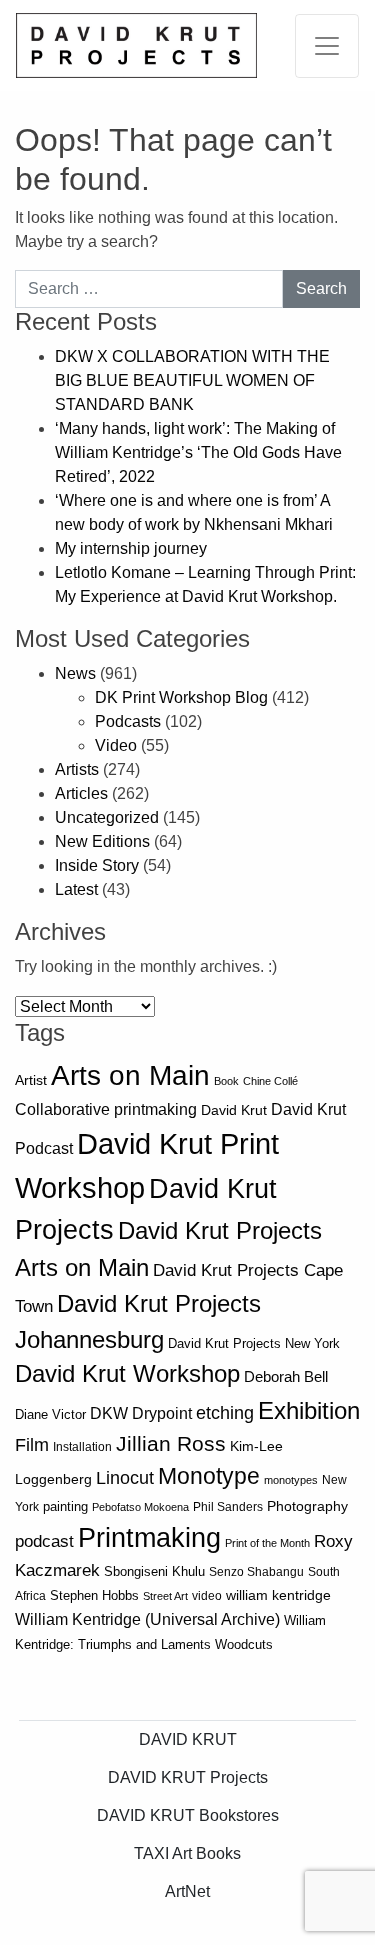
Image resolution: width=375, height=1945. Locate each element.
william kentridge (278, 1595)
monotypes (291, 1480)
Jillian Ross (171, 1443)
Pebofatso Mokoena (140, 1507)
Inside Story (97, 865)
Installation (82, 1447)
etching (225, 1413)
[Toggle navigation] (327, 46)
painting (65, 1507)
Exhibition (309, 1410)
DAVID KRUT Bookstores (188, 1815)
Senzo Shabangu (256, 1572)
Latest (76, 889)
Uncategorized (107, 817)
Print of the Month (267, 1543)
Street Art (165, 1596)
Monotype (209, 1476)
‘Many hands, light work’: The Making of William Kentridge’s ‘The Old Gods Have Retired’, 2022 (198, 452)
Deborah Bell (286, 1376)
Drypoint (162, 1413)
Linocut (125, 1478)
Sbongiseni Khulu (154, 1571)
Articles (81, 793)
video (207, 1596)
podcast (44, 1541)
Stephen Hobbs (94, 1595)
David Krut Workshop (127, 1374)
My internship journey (131, 548)
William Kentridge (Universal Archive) (147, 1619)
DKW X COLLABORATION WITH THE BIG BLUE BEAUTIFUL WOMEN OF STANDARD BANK (192, 380)
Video (116, 745)
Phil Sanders (228, 1507)
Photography (307, 1506)
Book (226, 1081)
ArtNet (187, 1891)
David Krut (234, 1110)
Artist (31, 1080)
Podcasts (128, 721)
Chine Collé (270, 1081)
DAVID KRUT (188, 1739)
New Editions (102, 841)
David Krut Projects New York (254, 1343)
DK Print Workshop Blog (181, 697)
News (75, 673)
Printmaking (149, 1538)
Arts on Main (130, 1075)
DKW (109, 1413)
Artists (77, 769)
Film (32, 1445)
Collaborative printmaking (106, 1109)
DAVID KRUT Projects (188, 1777)
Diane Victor (50, 1414)
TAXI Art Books (187, 1853)
